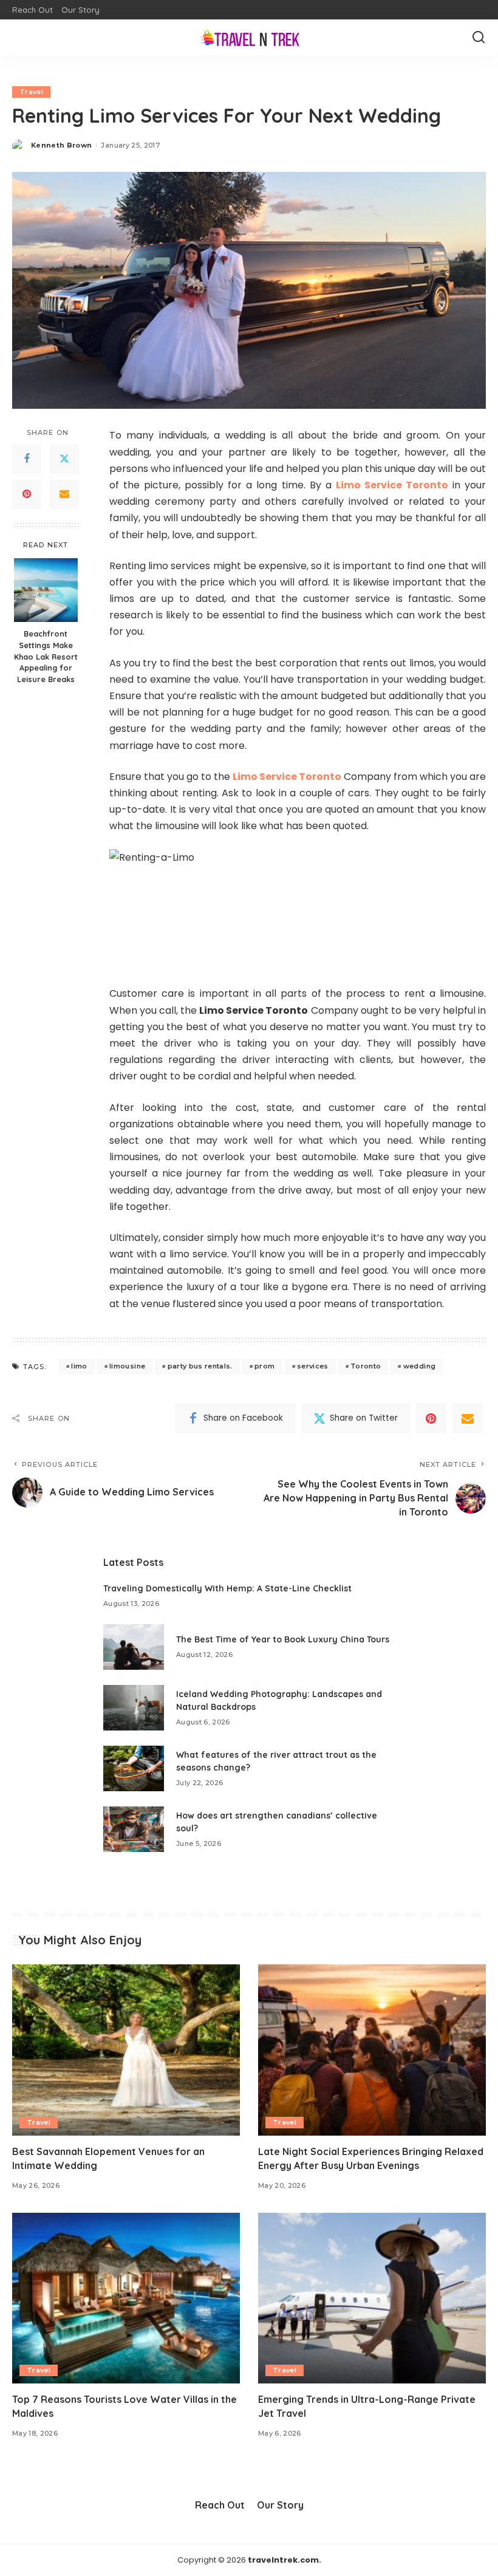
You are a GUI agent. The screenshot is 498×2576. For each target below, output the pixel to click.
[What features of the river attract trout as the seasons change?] (134, 1768)
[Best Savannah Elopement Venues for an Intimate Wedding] (126, 2050)
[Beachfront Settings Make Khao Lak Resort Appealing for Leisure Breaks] (46, 590)
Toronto (366, 1366)
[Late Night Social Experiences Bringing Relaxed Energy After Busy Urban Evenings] (372, 2050)
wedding (419, 1366)
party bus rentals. (200, 1366)
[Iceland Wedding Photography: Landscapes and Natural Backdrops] (134, 1708)
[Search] (479, 38)
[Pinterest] (27, 494)
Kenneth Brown (61, 145)
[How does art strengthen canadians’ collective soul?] (134, 1829)
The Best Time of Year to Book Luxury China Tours (283, 1639)
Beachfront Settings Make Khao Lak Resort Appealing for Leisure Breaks (46, 657)
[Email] (64, 494)
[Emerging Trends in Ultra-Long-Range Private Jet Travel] (372, 2298)
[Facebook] (27, 459)
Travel (31, 92)
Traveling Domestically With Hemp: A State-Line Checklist (227, 1588)
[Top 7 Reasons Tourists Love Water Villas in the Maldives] (126, 2298)
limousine (127, 1366)
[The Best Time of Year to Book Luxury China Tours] (134, 1647)
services (313, 1366)
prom (264, 1366)
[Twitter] (64, 459)
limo (79, 1366)
